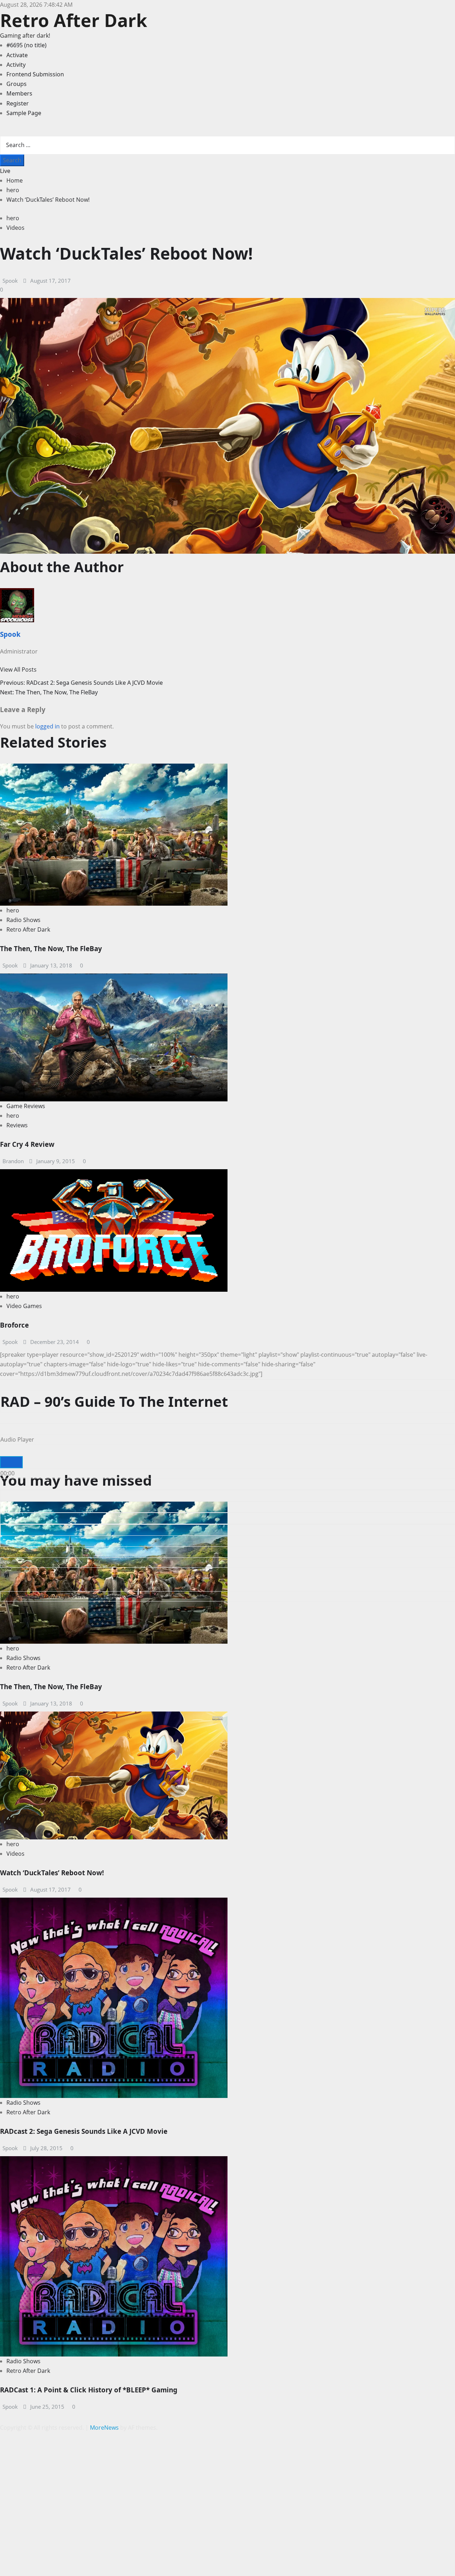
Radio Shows (23, 920)
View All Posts (18, 669)
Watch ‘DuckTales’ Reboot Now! (52, 1873)
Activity (16, 65)
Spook (10, 281)
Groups (17, 84)
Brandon (13, 1161)
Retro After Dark (74, 20)
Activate (17, 55)
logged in (47, 726)
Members (19, 93)
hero (13, 218)
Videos (15, 228)
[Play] (11, 1462)
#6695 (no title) (26, 45)
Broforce (14, 1325)
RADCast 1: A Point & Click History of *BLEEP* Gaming (89, 2390)
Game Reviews (26, 1106)
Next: (49, 692)
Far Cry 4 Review (27, 1144)
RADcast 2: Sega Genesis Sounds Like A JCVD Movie (84, 2131)
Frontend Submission (35, 74)
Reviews (17, 1125)
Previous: (81, 683)
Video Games (24, 1306)
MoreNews (104, 2428)
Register (18, 103)
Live (5, 171)
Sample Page (24, 113)
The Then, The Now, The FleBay (51, 948)
